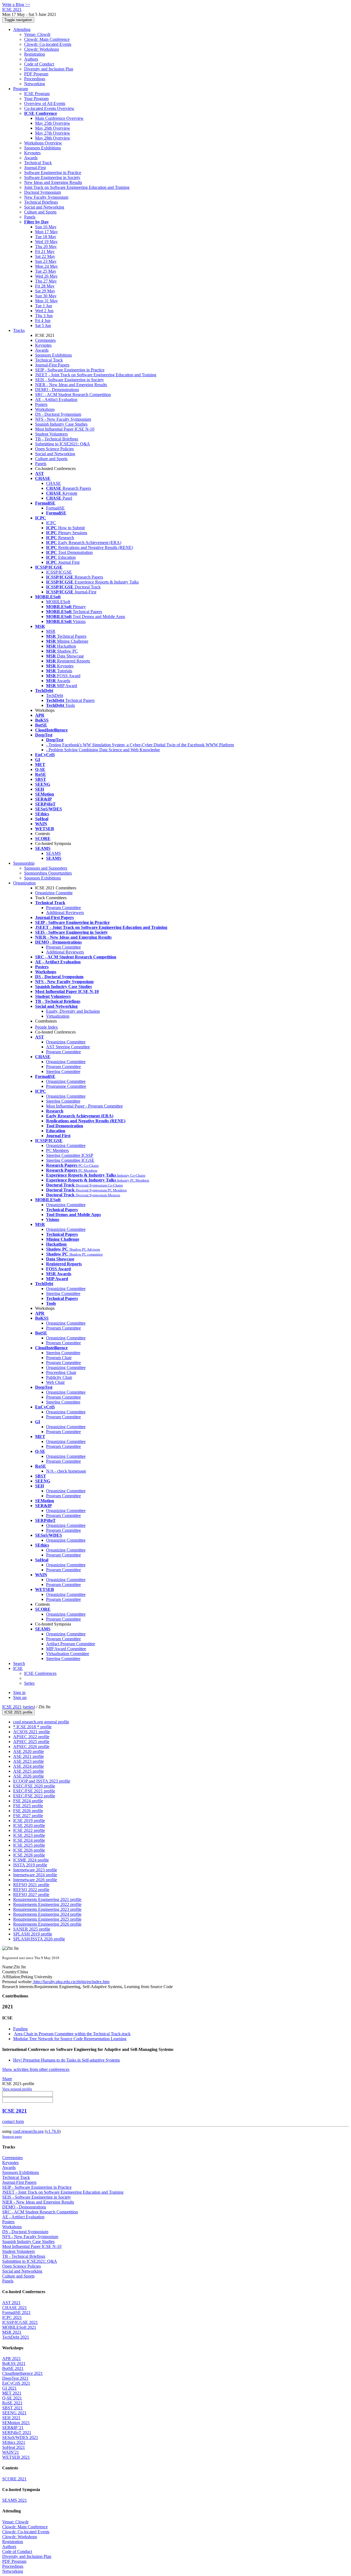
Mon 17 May (46, 232)
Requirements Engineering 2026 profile (47, 1924)
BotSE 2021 (13, 2368)
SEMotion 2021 (16, 2423)
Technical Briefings (41, 202)
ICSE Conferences (40, 1673)
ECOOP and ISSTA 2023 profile (42, 1781)
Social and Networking (44, 207)
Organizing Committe (54, 893)
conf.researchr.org (28, 2131)
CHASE (53, 483)
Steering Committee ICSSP (70, 1155)
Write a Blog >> (16, 5)
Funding (20, 2029)
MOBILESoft (58, 602)
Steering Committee (63, 1071)
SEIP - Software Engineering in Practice (70, 370)
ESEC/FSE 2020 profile (34, 1786)
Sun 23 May (46, 261)
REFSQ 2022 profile (31, 1890)
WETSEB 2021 (16, 2457)
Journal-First (35, 168)
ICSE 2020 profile (29, 1825)
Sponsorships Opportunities (48, 873)
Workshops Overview (43, 143)
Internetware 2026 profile (35, 1880)
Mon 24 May (46, 266)
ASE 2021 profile (29, 1756)
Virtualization (58, 1016)
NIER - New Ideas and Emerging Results (71, 385)
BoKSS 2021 (14, 2363)
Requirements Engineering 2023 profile (47, 1909)
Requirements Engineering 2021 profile (47, 1899)
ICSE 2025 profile (29, 1845)
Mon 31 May (46, 301)
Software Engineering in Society (52, 177)
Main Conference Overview (59, 118)
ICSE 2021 (12, 1707)
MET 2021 (12, 2393)
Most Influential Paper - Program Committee (84, 1106)
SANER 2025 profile (32, 1929)
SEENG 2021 (14, 2413)
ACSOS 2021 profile (32, 1732)
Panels (30, 217)
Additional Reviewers (65, 913)
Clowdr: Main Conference (47, 39)
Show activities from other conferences (36, 2069)
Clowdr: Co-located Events (48, 44)
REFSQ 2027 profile (31, 1895)
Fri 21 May (45, 251)
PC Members (57, 1150)
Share (7, 2079)
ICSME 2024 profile (31, 1860)
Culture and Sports (40, 212)
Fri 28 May (45, 286)
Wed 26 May (46, 276)
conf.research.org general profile (41, 1722)
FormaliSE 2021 (16, 2312)
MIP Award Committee (66, 1649)
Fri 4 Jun (43, 321)
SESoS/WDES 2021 (20, 2437)
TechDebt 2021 (16, 2337)
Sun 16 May (46, 227)
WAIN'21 (11, 2452)
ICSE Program (37, 94)
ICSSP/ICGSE (59, 572)
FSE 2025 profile (28, 1806)
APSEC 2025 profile (31, 1742)
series (29, 1707)
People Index (46, 1027)
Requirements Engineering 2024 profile (47, 1914)
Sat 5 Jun (43, 325)
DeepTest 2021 (15, 2378)
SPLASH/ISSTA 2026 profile (39, 1939)
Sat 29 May (45, 291)
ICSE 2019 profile (29, 1821)
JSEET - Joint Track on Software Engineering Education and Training (96, 375)
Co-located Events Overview (49, 108)
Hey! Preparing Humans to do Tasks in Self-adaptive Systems (66, 2060)
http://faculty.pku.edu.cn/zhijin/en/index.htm (71, 1982)
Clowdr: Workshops (42, 49)
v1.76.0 (53, 2131)
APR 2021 (12, 2359)
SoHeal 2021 (14, 2447)
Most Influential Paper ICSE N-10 (65, 429)
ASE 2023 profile (29, 1761)
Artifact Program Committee (71, 1644)
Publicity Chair (59, 1377)
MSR (51, 631)
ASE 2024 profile (29, 1766)
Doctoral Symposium (43, 192)
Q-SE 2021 (12, 2398)
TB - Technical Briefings (57, 439)
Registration (35, 54)
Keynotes (32, 153)
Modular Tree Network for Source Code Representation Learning (70, 2039)
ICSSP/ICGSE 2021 (20, 2322)
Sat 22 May (45, 256)
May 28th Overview (53, 138)
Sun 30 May (46, 296)
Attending (22, 29)
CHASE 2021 (15, 2308)
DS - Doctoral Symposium (58, 414)
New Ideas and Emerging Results (53, 182)
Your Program (36, 99)
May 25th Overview (53, 123)
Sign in (19, 1693)
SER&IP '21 (13, 2428)
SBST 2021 (12, 2408)
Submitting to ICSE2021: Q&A (63, 444)
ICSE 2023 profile (29, 1835)
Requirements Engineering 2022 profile (47, 1904)
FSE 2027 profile (28, 1816)
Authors (31, 59)
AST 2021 (11, 2303)
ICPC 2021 (12, 2317)
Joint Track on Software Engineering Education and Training (77, 187)
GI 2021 (9, 2388)
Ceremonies (45, 340)
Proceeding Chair (61, 1372)
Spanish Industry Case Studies (61, 424)
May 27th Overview (53, 133)
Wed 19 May (46, 242)
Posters (41, 404)
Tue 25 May (46, 271)
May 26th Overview (53, 128)
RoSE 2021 (12, 2403)
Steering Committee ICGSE (70, 1160)
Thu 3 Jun (44, 316)
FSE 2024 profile (28, 1801)
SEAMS (53, 853)
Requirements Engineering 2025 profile (47, 1919)
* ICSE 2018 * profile (32, 1727)
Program (21, 89)
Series (29, 1683)
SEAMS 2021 (15, 2500)
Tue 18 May (46, 237)
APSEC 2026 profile (31, 1747)
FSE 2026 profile (28, 1811)
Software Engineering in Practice (53, 173)
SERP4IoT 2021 (17, 2433)
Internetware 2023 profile (35, 1870)
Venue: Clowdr (37, 34)
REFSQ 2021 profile (31, 1885)
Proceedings (35, 79)
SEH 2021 (11, 2418)
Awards (31, 158)
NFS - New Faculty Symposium (63, 419)
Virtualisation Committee (68, 1654)
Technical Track (38, 163)
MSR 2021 (12, 2332)
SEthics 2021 (14, 2442)
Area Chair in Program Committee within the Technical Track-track (72, 2034)
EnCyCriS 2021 (16, 2383)
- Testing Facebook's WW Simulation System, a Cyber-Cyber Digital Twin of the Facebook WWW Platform (140, 745)
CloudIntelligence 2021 (22, 2373)
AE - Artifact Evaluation (56, 399)
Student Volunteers (51, 434)
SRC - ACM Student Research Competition (73, 395)
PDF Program (36, 74)
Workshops (45, 409)
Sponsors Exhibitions (43, 148)
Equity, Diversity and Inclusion (73, 1011)
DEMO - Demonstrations (57, 390)
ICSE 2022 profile (29, 1830)
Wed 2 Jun (44, 311)
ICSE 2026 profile (29, 1850)
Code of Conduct (39, 64)
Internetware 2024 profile (35, 1875)
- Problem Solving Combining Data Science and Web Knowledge (103, 750)
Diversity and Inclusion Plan (49, 69)
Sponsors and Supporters (46, 868)
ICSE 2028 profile (29, 1855)
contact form (13, 2121)
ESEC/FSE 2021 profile (34, 1791)
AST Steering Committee (68, 1047)
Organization (24, 883)
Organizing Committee (66, 1042)
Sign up (20, 1697)
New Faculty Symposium (46, 197)
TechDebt (55, 695)
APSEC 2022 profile (31, 1737)
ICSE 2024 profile (29, 1840)
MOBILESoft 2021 (19, 2327)
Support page (12, 2137)
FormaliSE (55, 508)
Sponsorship (24, 863)
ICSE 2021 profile (18, 1712)
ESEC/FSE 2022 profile (34, 1796)
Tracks (19, 330)
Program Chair (59, 1358)
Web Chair (55, 1382)
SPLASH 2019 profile (33, 1934)
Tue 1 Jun (44, 306)
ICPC (51, 523)
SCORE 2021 (14, 2479)
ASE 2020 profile (29, 1751)
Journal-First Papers (52, 365)
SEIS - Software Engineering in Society (70, 380)
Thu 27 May (46, 281)
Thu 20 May (46, 247)
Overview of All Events (45, 103)
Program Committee (63, 908)
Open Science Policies (54, 449)
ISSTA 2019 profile (30, 1865)
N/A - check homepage (66, 1471)
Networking (35, 84)
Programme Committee (66, 1086)
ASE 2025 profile (29, 1771)
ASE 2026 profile (29, 1776)
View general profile (17, 2089)
